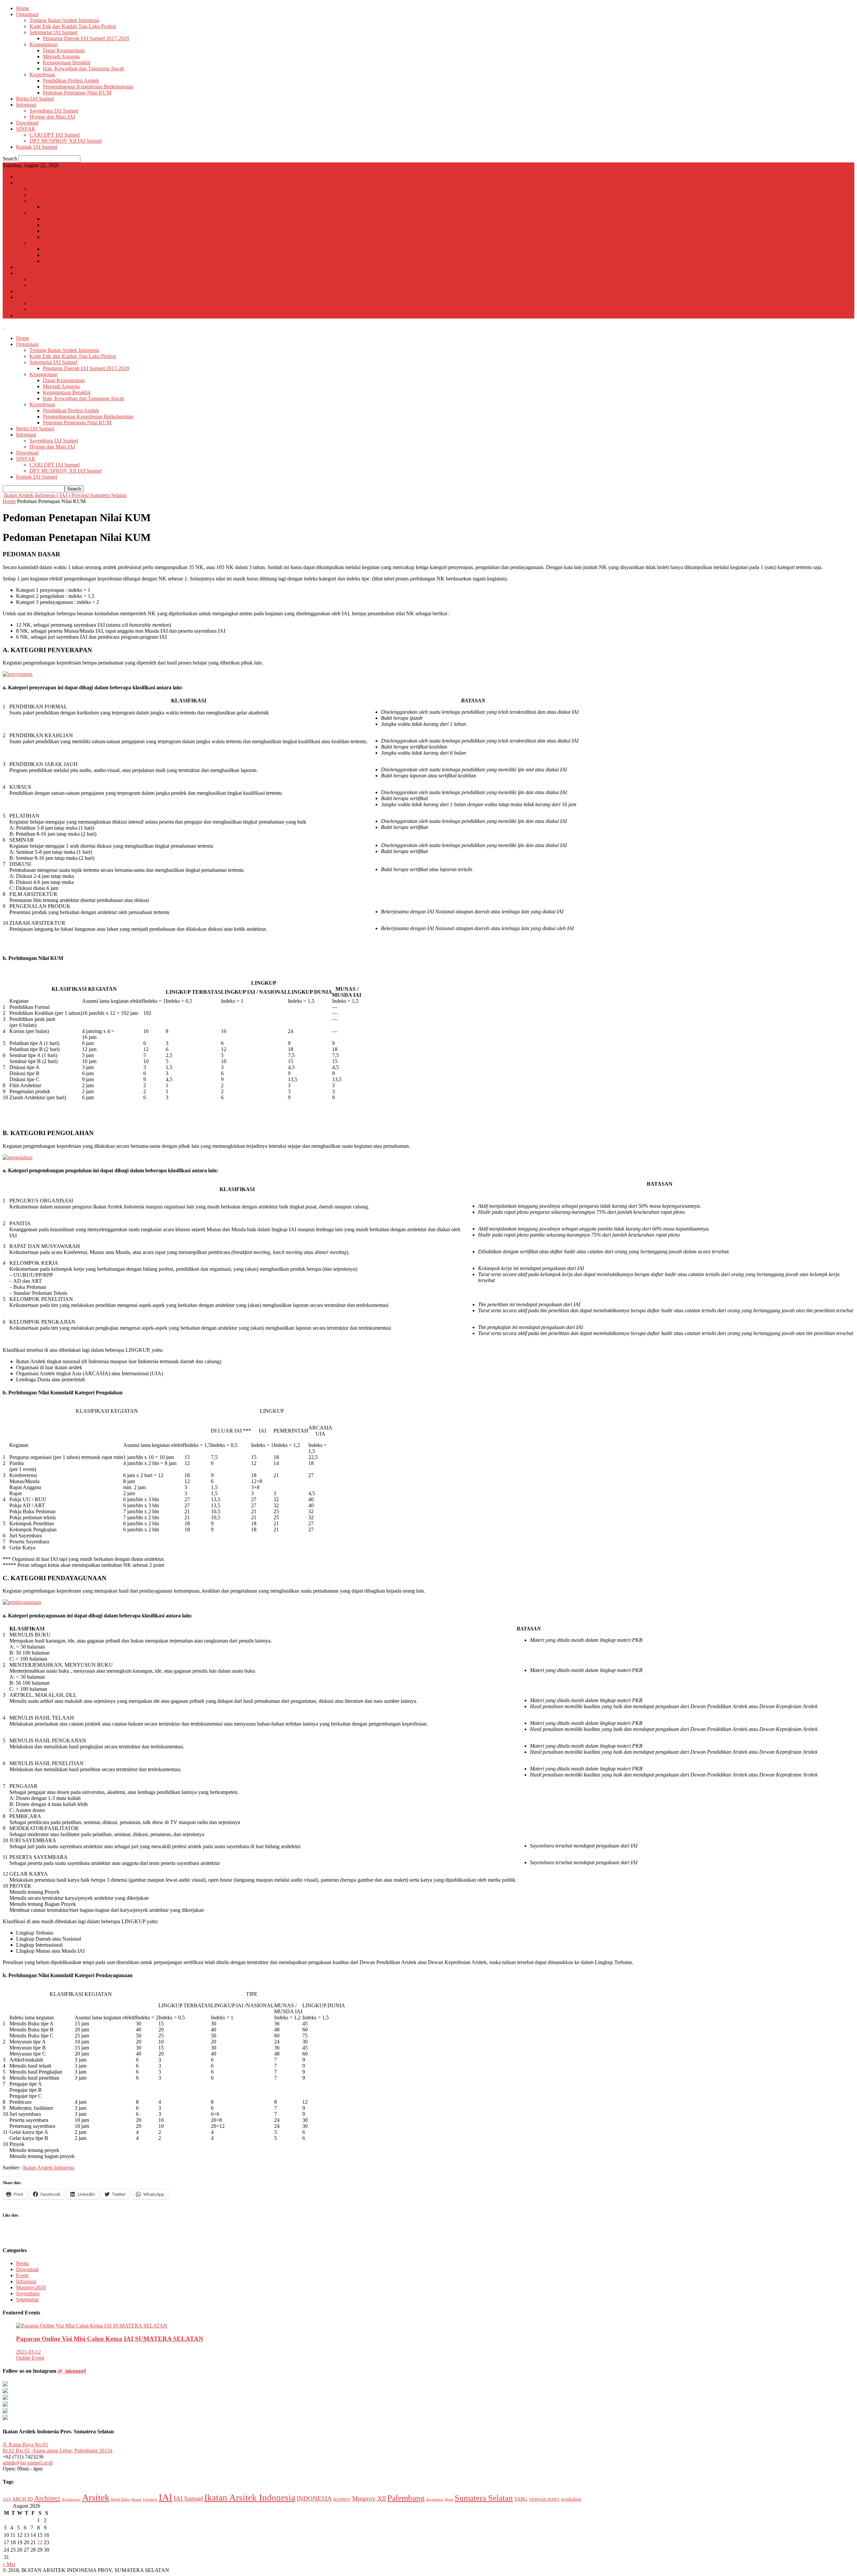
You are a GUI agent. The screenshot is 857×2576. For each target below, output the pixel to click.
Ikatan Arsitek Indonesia (49, 2168)
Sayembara (28, 2293)
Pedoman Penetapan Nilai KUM (77, 93)
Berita (22, 2263)
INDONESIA (314, 2498)
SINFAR (26, 129)
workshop (571, 2499)
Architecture (71, 2499)
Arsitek (96, 2497)
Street (449, 2499)
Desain (136, 2499)
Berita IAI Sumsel (35, 99)
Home (23, 8)
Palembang (406, 2498)
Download (27, 123)
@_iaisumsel (72, 2371)
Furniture (150, 2499)
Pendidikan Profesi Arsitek (71, 81)
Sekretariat (27, 2300)
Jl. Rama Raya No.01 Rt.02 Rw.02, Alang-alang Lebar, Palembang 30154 (58, 2448)
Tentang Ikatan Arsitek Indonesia (64, 20)
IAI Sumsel (188, 2498)
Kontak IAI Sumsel (37, 147)
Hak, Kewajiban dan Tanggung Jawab (84, 68)
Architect (47, 2498)
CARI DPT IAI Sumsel (55, 135)
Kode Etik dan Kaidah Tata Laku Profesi (73, 26)
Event (22, 2275)
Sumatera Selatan (484, 2498)
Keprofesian (42, 75)
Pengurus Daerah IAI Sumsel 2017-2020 (86, 38)
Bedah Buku (120, 2499)
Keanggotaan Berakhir (67, 62)
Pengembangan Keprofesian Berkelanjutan (88, 87)
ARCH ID (22, 2499)
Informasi (26, 105)
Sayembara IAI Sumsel (54, 111)
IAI (166, 2497)
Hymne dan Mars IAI (52, 117)
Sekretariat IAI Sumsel (53, 32)
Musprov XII (369, 2498)
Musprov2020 (31, 2287)
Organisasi (27, 14)
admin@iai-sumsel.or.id (28, 2463)
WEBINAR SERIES (544, 2499)
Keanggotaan (44, 44)
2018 (7, 2499)
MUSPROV (342, 2499)
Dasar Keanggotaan (64, 50)
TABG (521, 2499)
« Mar (9, 2564)
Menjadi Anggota (61, 56)
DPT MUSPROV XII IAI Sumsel (66, 141)
